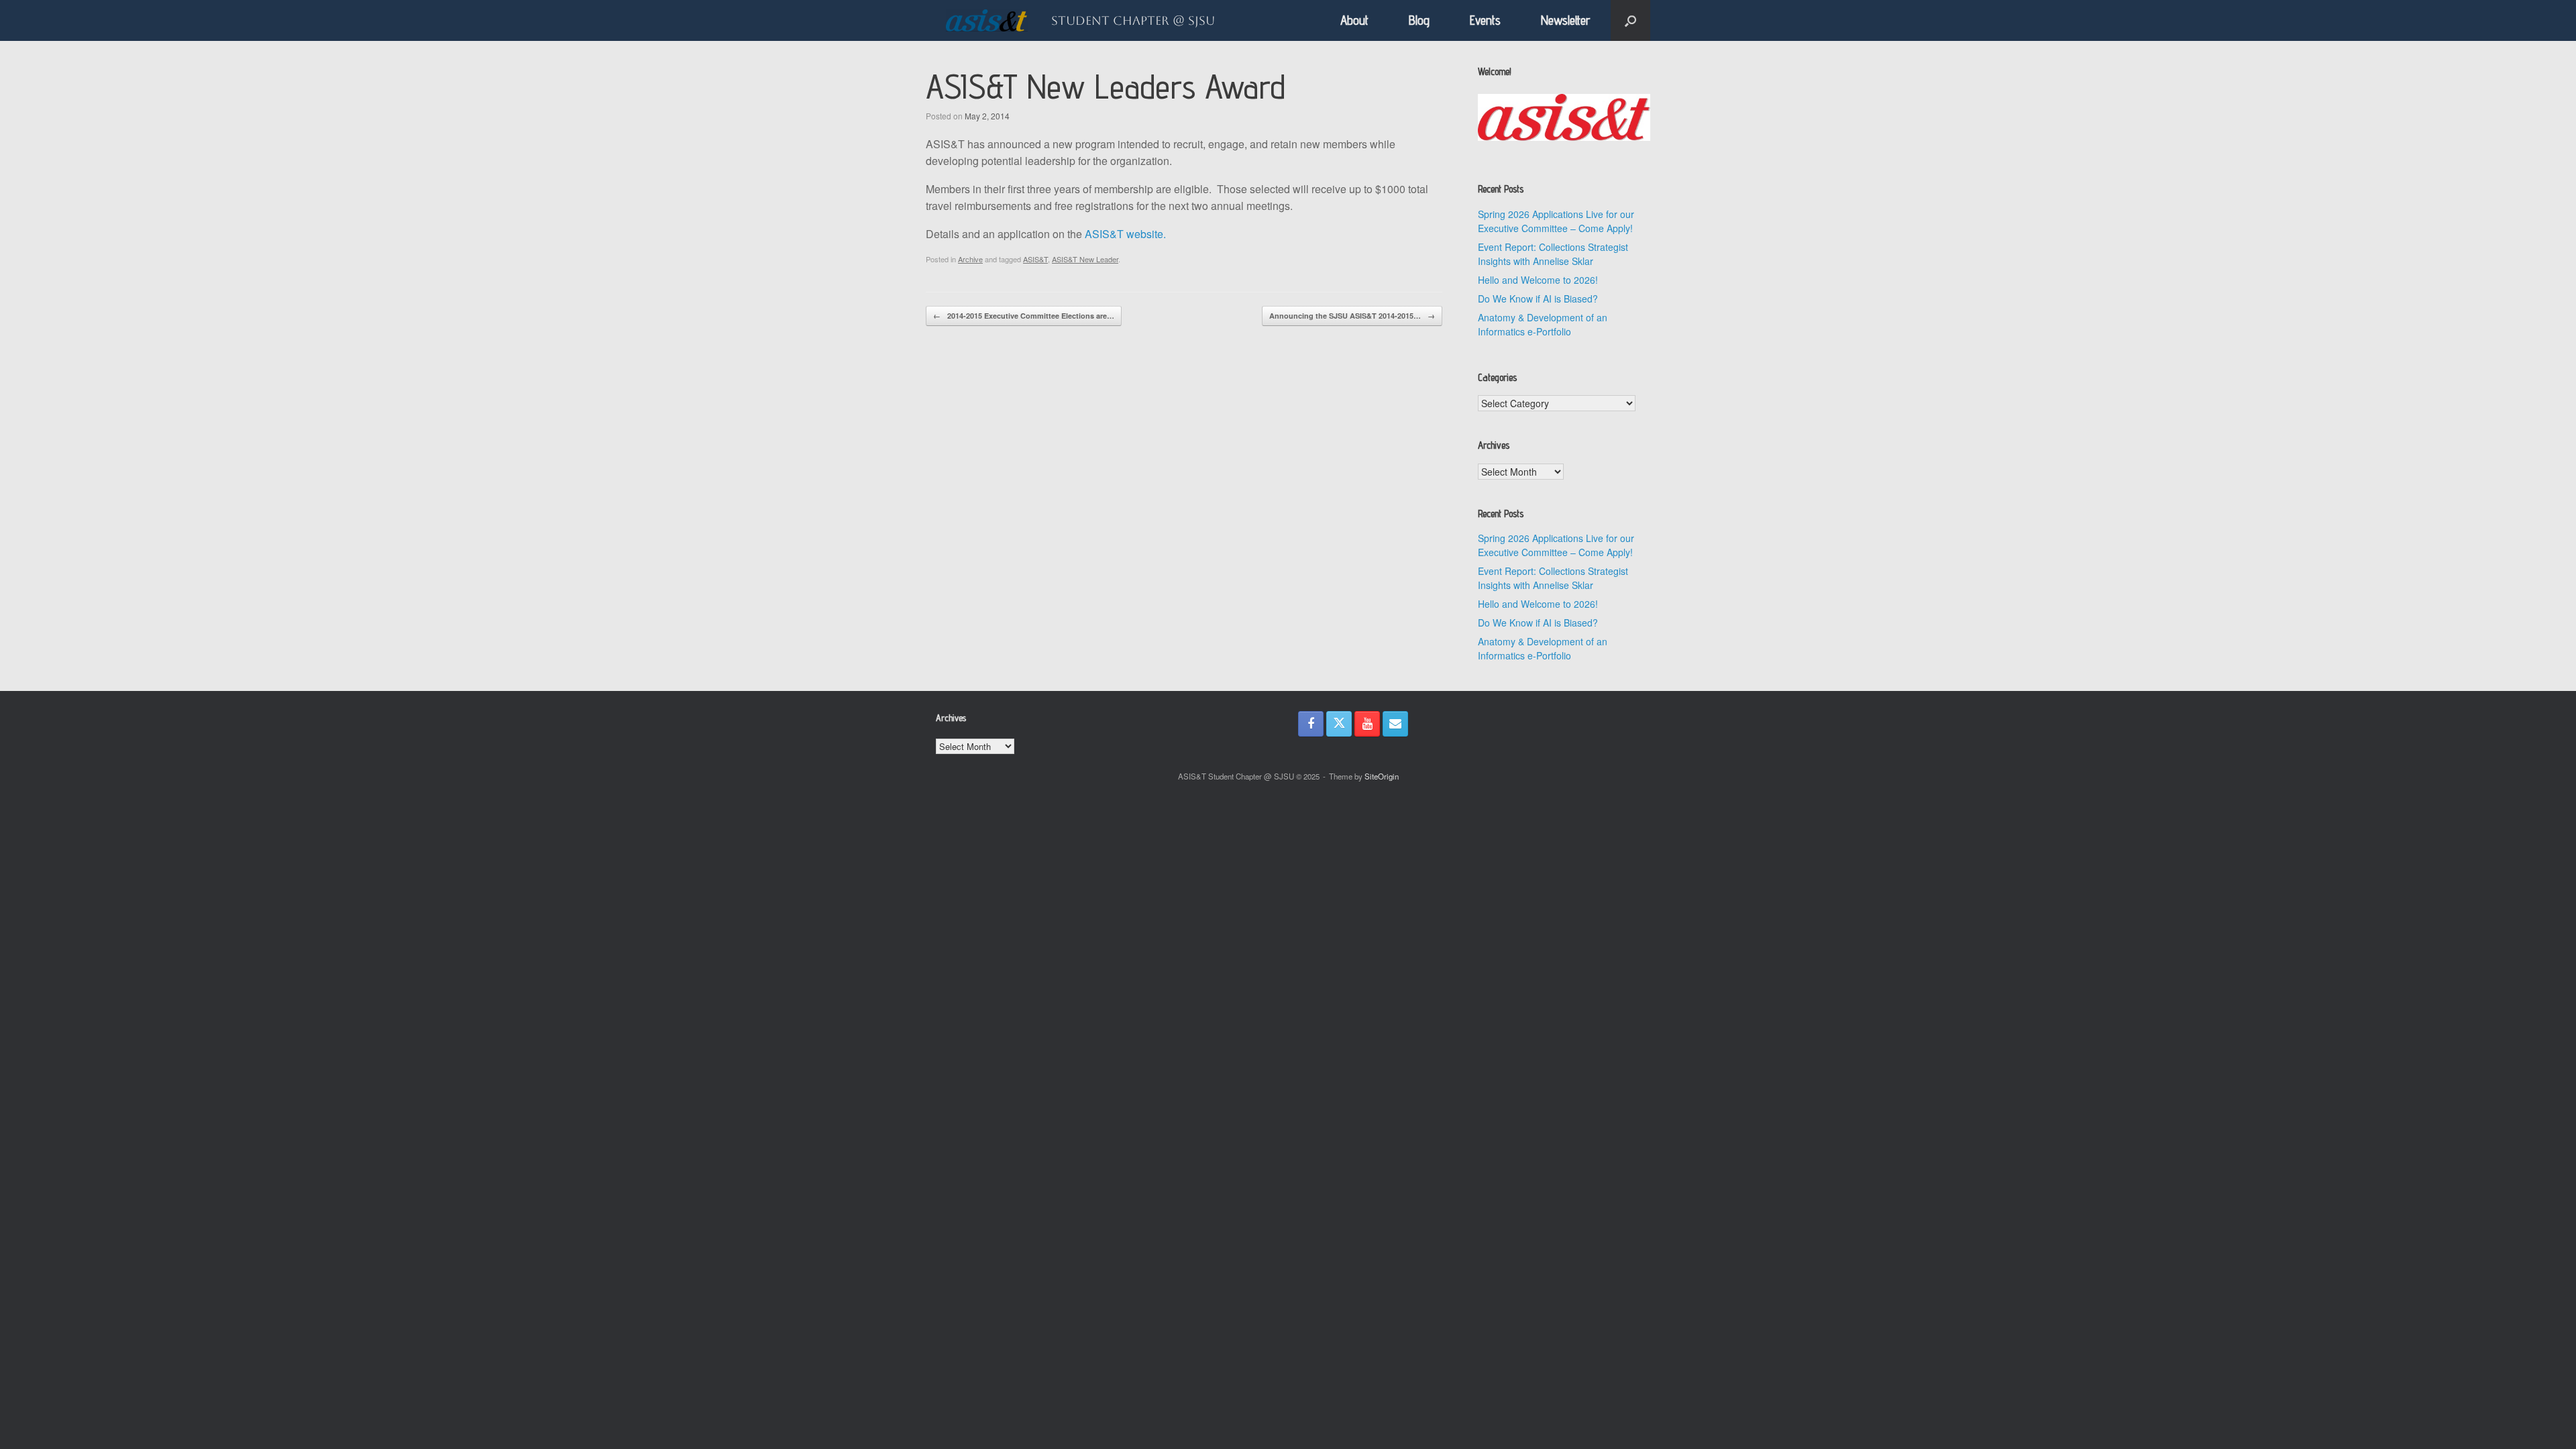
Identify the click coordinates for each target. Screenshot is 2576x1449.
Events (1485, 20)
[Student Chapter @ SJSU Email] (1395, 724)
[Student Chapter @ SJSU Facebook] (1311, 724)
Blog (1419, 20)
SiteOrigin (1382, 776)
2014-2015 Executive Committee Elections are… (1024, 316)
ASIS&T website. (1125, 234)
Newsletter (1566, 20)
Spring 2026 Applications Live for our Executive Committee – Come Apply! (1556, 221)
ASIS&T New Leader (1085, 259)
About (1354, 20)
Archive (970, 259)
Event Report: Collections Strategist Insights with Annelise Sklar (1553, 254)
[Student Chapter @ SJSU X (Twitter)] (1339, 724)
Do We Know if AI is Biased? (1538, 299)
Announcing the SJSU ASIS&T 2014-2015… (1352, 316)
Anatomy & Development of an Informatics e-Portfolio (1543, 324)
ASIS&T (1035, 259)
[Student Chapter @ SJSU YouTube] (1367, 724)
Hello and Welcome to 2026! (1538, 280)
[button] (1630, 20)
